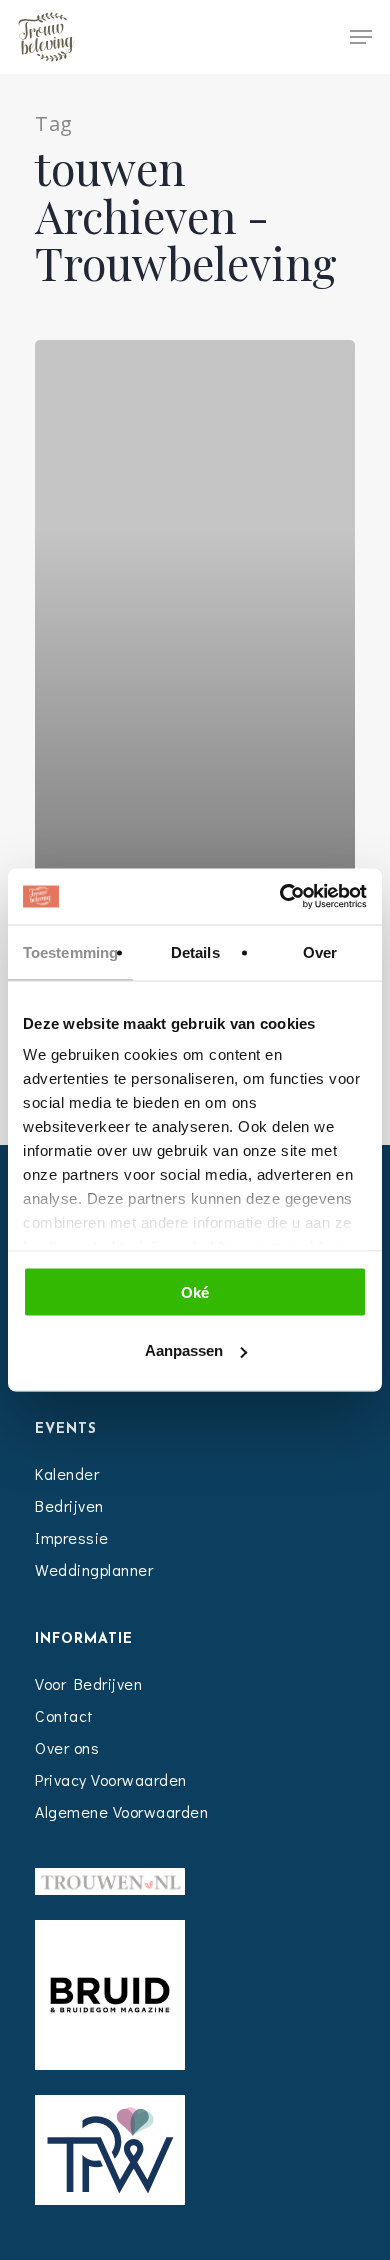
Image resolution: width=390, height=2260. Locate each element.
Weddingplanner (94, 1569)
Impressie (72, 1537)
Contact (64, 1715)
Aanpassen (184, 1350)
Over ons (67, 1747)
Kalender (67, 1473)
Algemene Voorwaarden (121, 1811)
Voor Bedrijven (88, 1683)
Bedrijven (69, 1505)
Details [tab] (195, 951)
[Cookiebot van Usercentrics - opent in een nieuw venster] (280, 897)
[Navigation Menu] (361, 37)
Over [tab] (320, 951)
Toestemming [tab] (70, 951)
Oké (195, 1291)
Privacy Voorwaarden (111, 1779)
